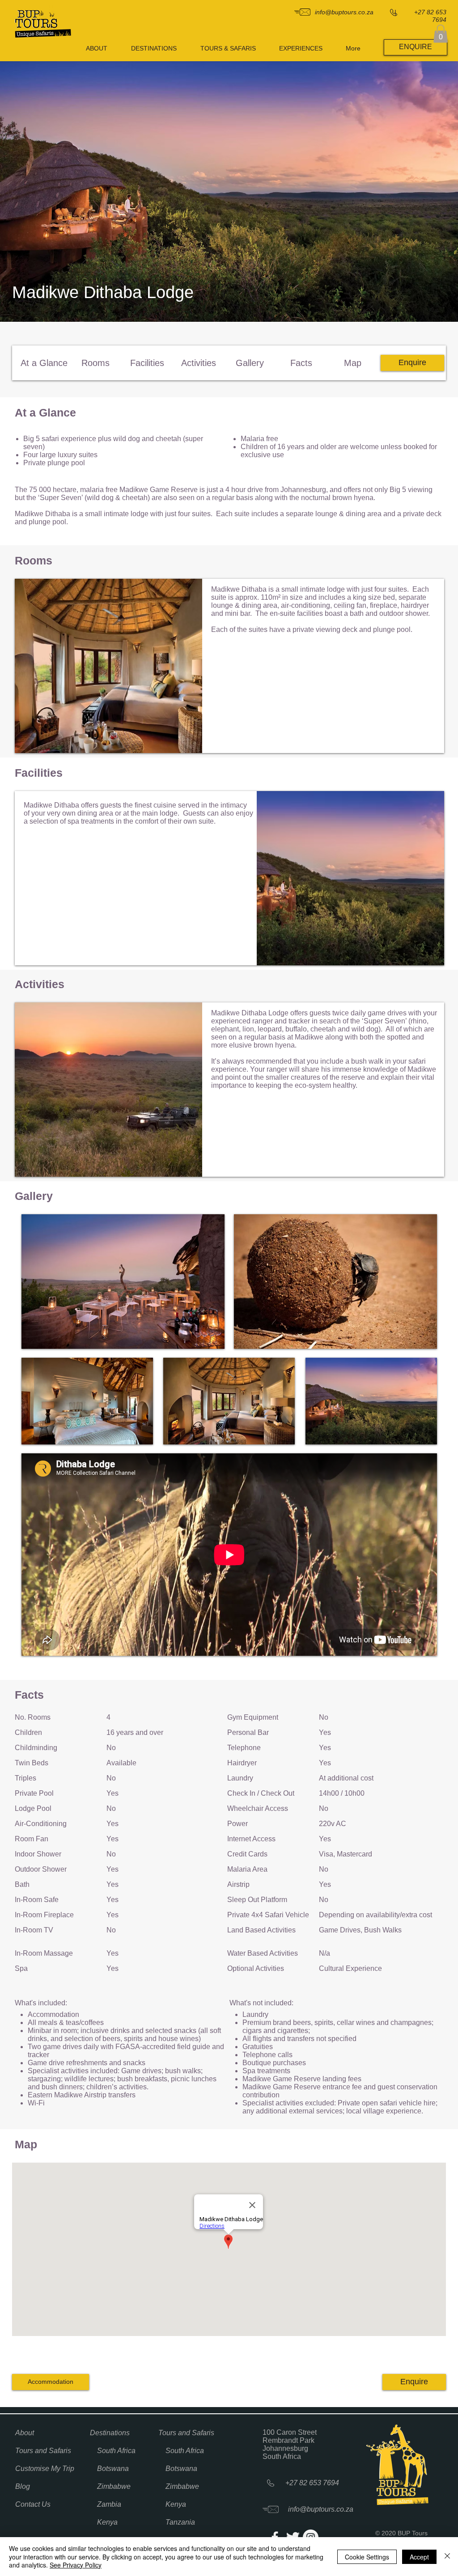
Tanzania (180, 2522)
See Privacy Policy (76, 2565)
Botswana (113, 2469)
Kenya (107, 2522)
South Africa (116, 2451)
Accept (419, 2557)
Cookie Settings (367, 2557)
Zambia (109, 2504)
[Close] (447, 2557)
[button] (441, 34)
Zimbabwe (114, 2486)
